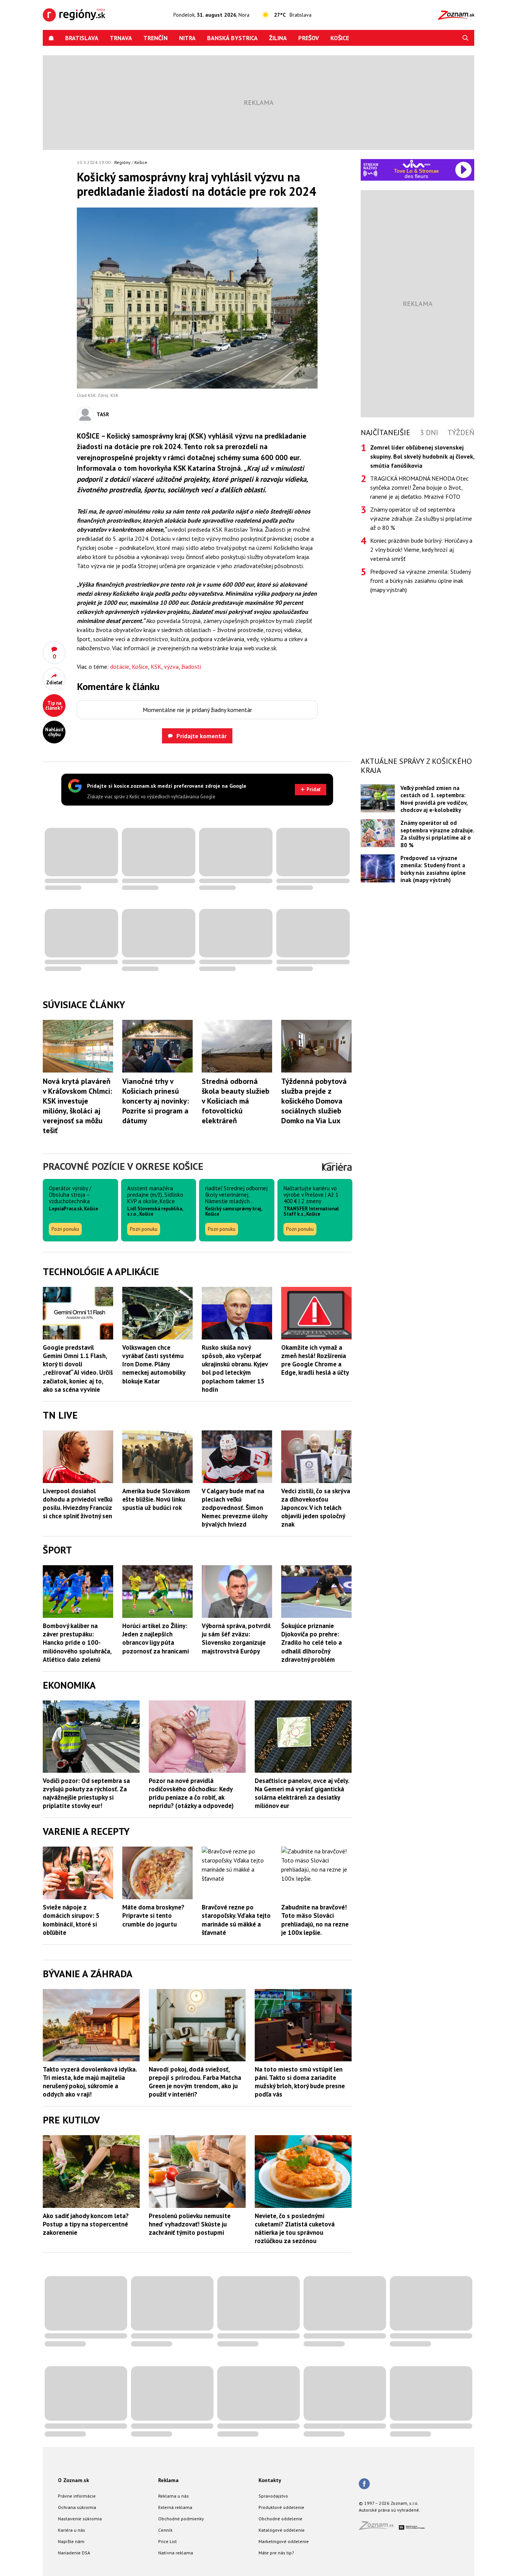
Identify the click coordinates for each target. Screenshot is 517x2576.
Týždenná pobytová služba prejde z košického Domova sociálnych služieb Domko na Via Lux (314, 1101)
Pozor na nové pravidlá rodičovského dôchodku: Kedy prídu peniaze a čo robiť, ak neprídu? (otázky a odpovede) (191, 1793)
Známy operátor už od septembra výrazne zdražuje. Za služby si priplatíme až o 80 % (421, 518)
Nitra (187, 38)
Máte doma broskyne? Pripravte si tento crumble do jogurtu (153, 1916)
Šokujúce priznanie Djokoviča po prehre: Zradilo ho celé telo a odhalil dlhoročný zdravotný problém (311, 1642)
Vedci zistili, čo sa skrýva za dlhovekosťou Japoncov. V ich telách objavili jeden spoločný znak (316, 1508)
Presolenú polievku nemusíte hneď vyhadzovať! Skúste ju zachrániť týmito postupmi (190, 2224)
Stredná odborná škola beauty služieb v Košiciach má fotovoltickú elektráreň (236, 1101)
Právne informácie (77, 2496)
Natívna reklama (176, 2553)
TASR (103, 414)
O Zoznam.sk (73, 2480)
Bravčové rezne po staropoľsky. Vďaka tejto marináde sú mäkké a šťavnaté (236, 1920)
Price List (167, 2541)
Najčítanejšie (385, 432)
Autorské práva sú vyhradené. (389, 2510)
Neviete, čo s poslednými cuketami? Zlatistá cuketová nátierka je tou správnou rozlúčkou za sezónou (295, 2228)
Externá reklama (175, 2507)
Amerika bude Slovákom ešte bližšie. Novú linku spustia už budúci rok (156, 1499)
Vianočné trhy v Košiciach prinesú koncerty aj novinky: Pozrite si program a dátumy (156, 1101)
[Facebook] (364, 2484)
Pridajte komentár (202, 736)
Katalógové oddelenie (282, 2530)
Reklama (168, 2480)
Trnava (121, 38)
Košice (340, 38)
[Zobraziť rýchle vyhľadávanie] (466, 38)
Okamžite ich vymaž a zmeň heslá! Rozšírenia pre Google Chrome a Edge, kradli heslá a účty (315, 1360)
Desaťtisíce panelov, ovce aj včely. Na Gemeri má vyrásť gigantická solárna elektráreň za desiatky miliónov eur (302, 1793)
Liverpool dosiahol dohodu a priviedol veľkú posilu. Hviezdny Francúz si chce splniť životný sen (78, 1503)
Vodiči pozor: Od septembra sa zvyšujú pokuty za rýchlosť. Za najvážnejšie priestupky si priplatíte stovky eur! (86, 1793)
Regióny (122, 162)
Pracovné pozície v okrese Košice (123, 1166)
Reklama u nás (174, 2496)
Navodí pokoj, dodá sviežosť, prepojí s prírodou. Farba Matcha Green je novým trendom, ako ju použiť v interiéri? (195, 2082)
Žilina (278, 38)
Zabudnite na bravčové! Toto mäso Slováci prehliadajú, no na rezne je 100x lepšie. (315, 1920)
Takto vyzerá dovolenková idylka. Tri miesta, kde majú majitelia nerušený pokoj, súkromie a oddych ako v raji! (90, 2082)
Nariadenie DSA (74, 2553)
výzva (171, 667)
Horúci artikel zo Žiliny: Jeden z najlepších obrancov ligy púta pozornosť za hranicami (156, 1638)
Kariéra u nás (72, 2530)
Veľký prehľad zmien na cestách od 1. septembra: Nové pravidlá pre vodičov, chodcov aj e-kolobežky (434, 799)
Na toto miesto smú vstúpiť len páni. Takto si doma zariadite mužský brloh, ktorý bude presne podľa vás (300, 2082)
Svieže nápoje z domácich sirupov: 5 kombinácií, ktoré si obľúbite (71, 1920)
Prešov (309, 38)
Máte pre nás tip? (276, 2553)
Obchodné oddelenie (280, 2519)
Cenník (165, 2530)
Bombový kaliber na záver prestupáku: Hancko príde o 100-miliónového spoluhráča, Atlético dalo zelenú (77, 1642)
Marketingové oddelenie (284, 2541)
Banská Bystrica (232, 38)
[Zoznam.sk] (379, 2528)
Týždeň (461, 432)
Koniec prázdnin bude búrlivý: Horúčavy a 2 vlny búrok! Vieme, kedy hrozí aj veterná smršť (421, 550)
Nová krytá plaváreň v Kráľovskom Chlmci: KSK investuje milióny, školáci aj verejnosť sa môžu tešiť (77, 1106)
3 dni (429, 432)
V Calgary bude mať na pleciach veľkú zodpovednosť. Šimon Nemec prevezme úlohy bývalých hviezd (234, 1508)
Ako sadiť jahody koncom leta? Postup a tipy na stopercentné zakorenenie (86, 2224)
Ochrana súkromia (77, 2507)
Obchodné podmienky (181, 2519)
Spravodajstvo (273, 2496)
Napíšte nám (71, 2541)
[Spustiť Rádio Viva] (417, 164)
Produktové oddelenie (281, 2507)
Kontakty (270, 2480)
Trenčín (156, 38)
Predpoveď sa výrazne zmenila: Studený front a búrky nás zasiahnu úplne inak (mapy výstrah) (420, 581)
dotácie (120, 667)
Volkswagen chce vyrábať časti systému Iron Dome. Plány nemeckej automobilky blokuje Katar (154, 1364)
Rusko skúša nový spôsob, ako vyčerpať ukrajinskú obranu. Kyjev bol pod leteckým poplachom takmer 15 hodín (235, 1368)
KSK (156, 667)
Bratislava (82, 38)
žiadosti (191, 667)
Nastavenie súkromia (80, 2519)
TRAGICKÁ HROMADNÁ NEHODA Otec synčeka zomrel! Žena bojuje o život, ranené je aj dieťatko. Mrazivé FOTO (419, 487)
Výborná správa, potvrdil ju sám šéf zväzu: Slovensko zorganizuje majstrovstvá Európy (236, 1638)
